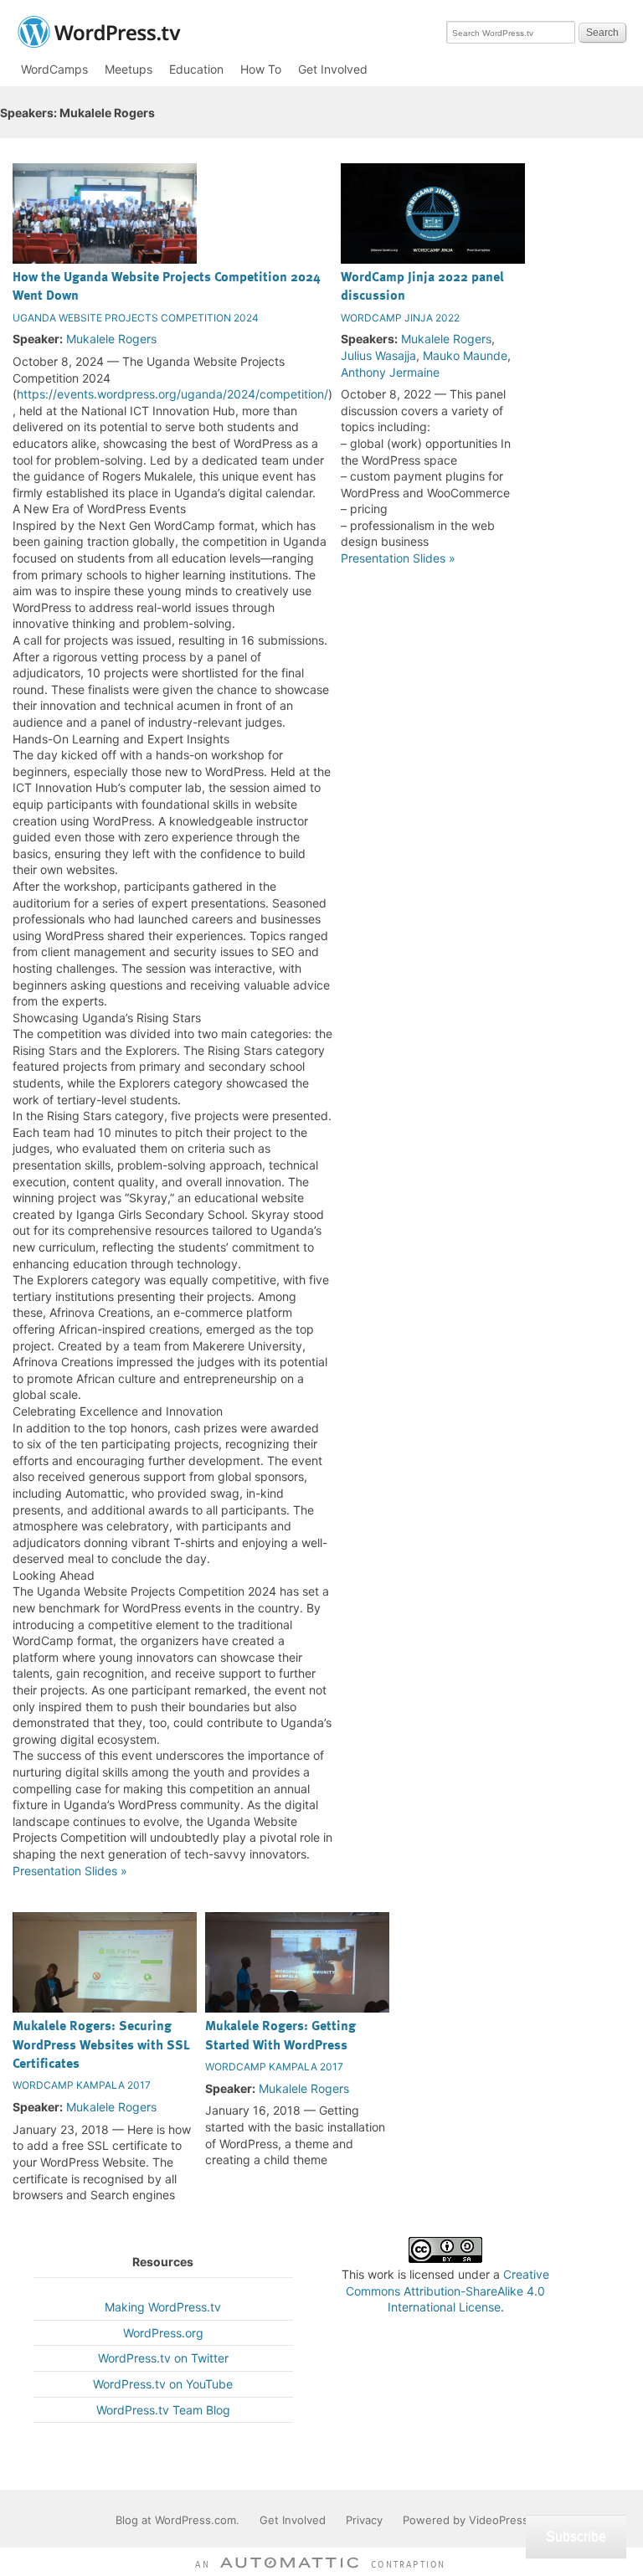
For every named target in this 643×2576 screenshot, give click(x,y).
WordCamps (54, 69)
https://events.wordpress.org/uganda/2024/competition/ (172, 394)
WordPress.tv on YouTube (163, 2384)
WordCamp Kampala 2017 (82, 2085)
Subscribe (576, 2536)
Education (196, 69)
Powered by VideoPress (466, 2520)
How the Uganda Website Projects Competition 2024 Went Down (167, 285)
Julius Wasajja (378, 355)
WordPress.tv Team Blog (163, 2410)
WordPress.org (163, 2333)
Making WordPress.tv (163, 2307)
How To (261, 69)
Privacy (364, 2520)
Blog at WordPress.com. (177, 2520)
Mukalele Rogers (111, 339)
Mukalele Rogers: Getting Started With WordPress (280, 2034)
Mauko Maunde (465, 355)
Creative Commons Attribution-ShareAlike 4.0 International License (448, 2291)
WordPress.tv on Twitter (163, 2358)
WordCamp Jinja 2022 (400, 318)
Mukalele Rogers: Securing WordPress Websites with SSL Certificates (101, 2044)
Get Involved (333, 69)
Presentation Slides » (70, 1871)
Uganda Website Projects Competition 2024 (136, 318)
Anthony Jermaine (390, 372)
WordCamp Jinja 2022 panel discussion (422, 285)
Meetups (129, 69)
